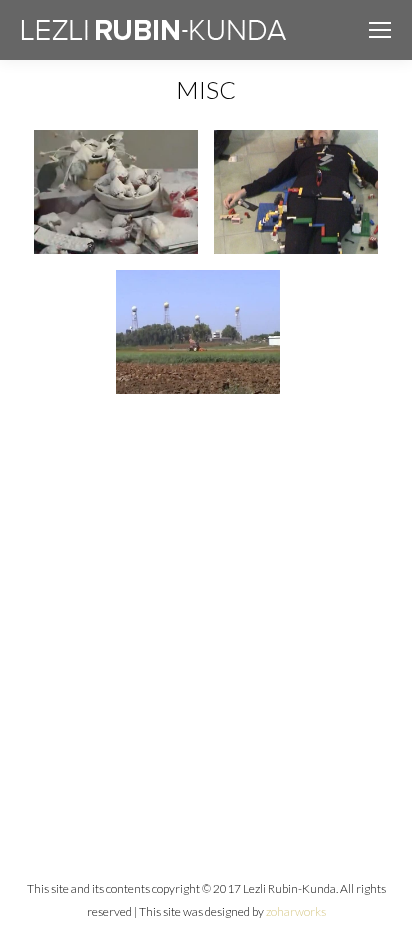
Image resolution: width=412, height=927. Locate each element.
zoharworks (296, 911)
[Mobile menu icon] (380, 30)
